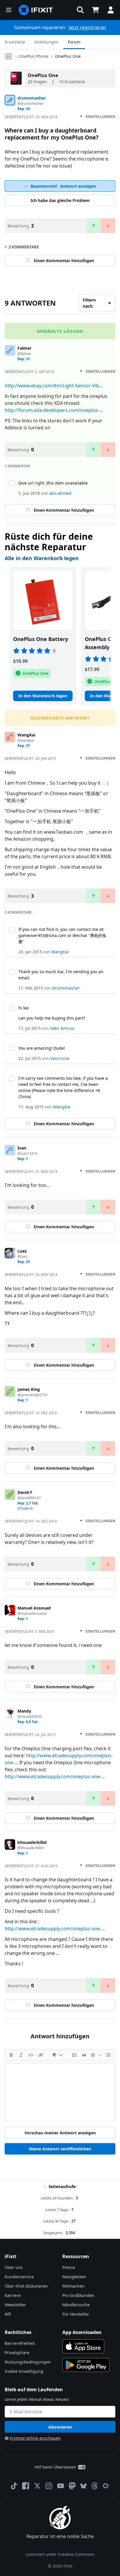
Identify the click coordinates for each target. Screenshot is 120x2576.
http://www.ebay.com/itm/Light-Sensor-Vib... (54, 386)
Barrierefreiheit (20, 2343)
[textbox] (60, 2092)
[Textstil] (58, 2055)
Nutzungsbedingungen (28, 2362)
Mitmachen (73, 2286)
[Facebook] (26, 2486)
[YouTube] (61, 2486)
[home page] (36, 10)
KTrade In (25, 1508)
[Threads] (95, 2486)
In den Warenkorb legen (43, 696)
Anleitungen (46, 42)
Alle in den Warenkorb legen (42, 558)
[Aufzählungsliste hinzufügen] (108, 2055)
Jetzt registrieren (88, 27)
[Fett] (11, 2055)
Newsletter (15, 2305)
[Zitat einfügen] (84, 2055)
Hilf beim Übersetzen (55, 2467)
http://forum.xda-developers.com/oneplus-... (54, 410)
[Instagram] (49, 2486)
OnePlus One (68, 56)
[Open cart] (96, 10)
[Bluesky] (83, 2486)
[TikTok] (14, 2486)
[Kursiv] (21, 2055)
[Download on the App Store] (83, 2346)
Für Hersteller (76, 2314)
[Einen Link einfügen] (41, 2055)
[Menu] (9, 10)
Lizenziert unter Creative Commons (60, 2554)
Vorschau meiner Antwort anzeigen (60, 2133)
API (8, 2314)
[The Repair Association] (106, 2486)
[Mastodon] (72, 2486)
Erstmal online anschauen (35, 2438)
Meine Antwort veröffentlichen (60, 2149)
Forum (74, 42)
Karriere (13, 2295)
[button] (80, 10)
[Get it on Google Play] (86, 2365)
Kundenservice (19, 2277)
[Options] (8, 56)
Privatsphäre (17, 2353)
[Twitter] (37, 2486)
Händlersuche (76, 2305)
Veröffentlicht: (31, 117)
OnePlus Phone (33, 56)
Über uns (14, 2267)
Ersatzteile (15, 42)
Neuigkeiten (74, 2277)
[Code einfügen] (31, 2055)
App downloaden (82, 2332)
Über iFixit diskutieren (26, 2286)
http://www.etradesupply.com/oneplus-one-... (55, 1776)
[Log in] (111, 10)
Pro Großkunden (78, 2295)
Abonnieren (60, 2427)
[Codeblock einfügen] (74, 2055)
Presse (69, 2267)
